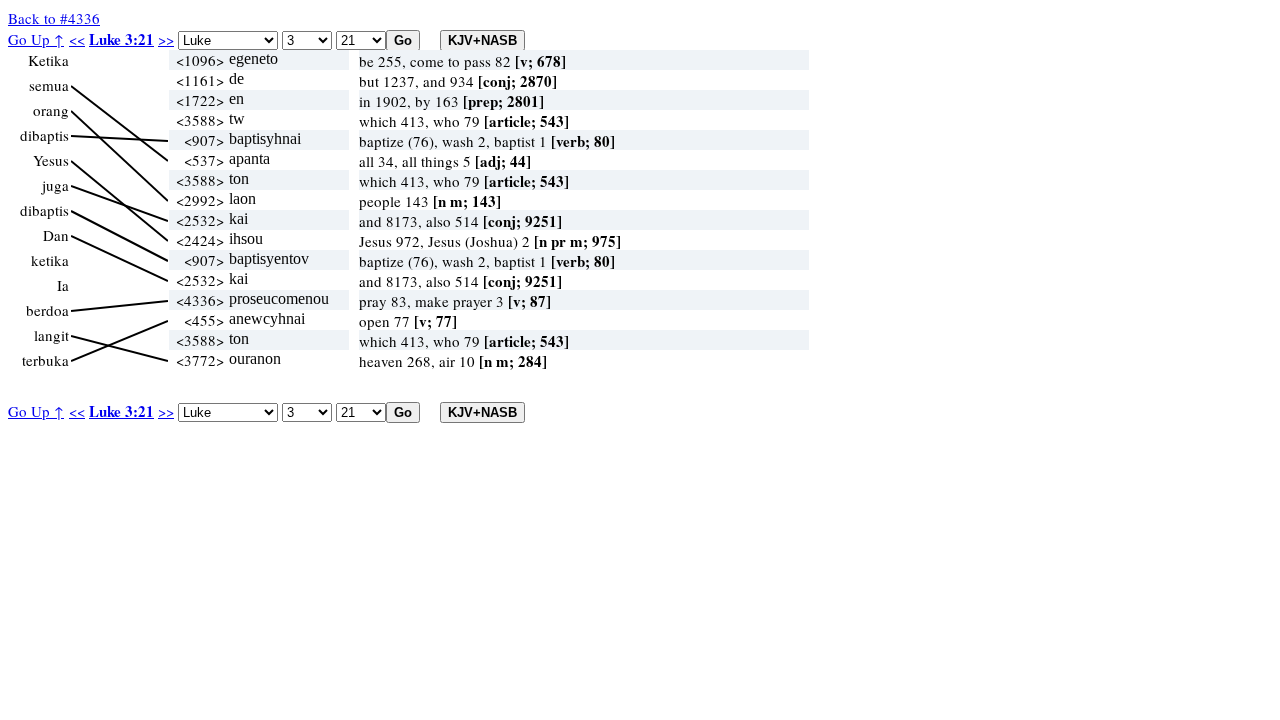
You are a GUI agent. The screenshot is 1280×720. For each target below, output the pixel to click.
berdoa (47, 310)
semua (49, 85)
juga (55, 185)
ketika (50, 260)
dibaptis (44, 135)
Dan (56, 235)
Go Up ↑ (36, 39)
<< (77, 39)
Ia (63, 285)
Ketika (48, 60)
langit (51, 335)
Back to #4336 (54, 18)
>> (166, 39)
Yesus (51, 160)
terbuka (45, 360)
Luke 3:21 (121, 39)
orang (51, 110)
